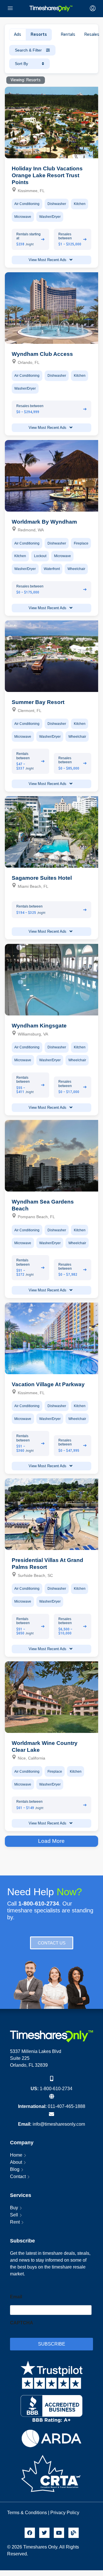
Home (16, 2155)
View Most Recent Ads (48, 260)
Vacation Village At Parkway (48, 1384)
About (16, 2162)
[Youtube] (59, 2533)
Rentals (68, 35)
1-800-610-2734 (56, 2089)
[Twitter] (44, 2533)
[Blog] (74, 2533)
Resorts (39, 35)
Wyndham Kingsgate (39, 1026)
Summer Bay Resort (38, 702)
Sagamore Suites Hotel (42, 878)
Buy (14, 2208)
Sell (14, 2215)
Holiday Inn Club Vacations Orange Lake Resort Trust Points (47, 175)
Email (16, 2297)
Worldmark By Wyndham (44, 522)
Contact (18, 2176)
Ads (18, 35)
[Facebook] (30, 2533)
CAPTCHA (22, 2323)
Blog (15, 2169)
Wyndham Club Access (42, 354)
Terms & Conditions (27, 2513)
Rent (15, 2222)
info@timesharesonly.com (59, 2124)
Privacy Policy (65, 2513)
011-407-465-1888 (67, 2106)
